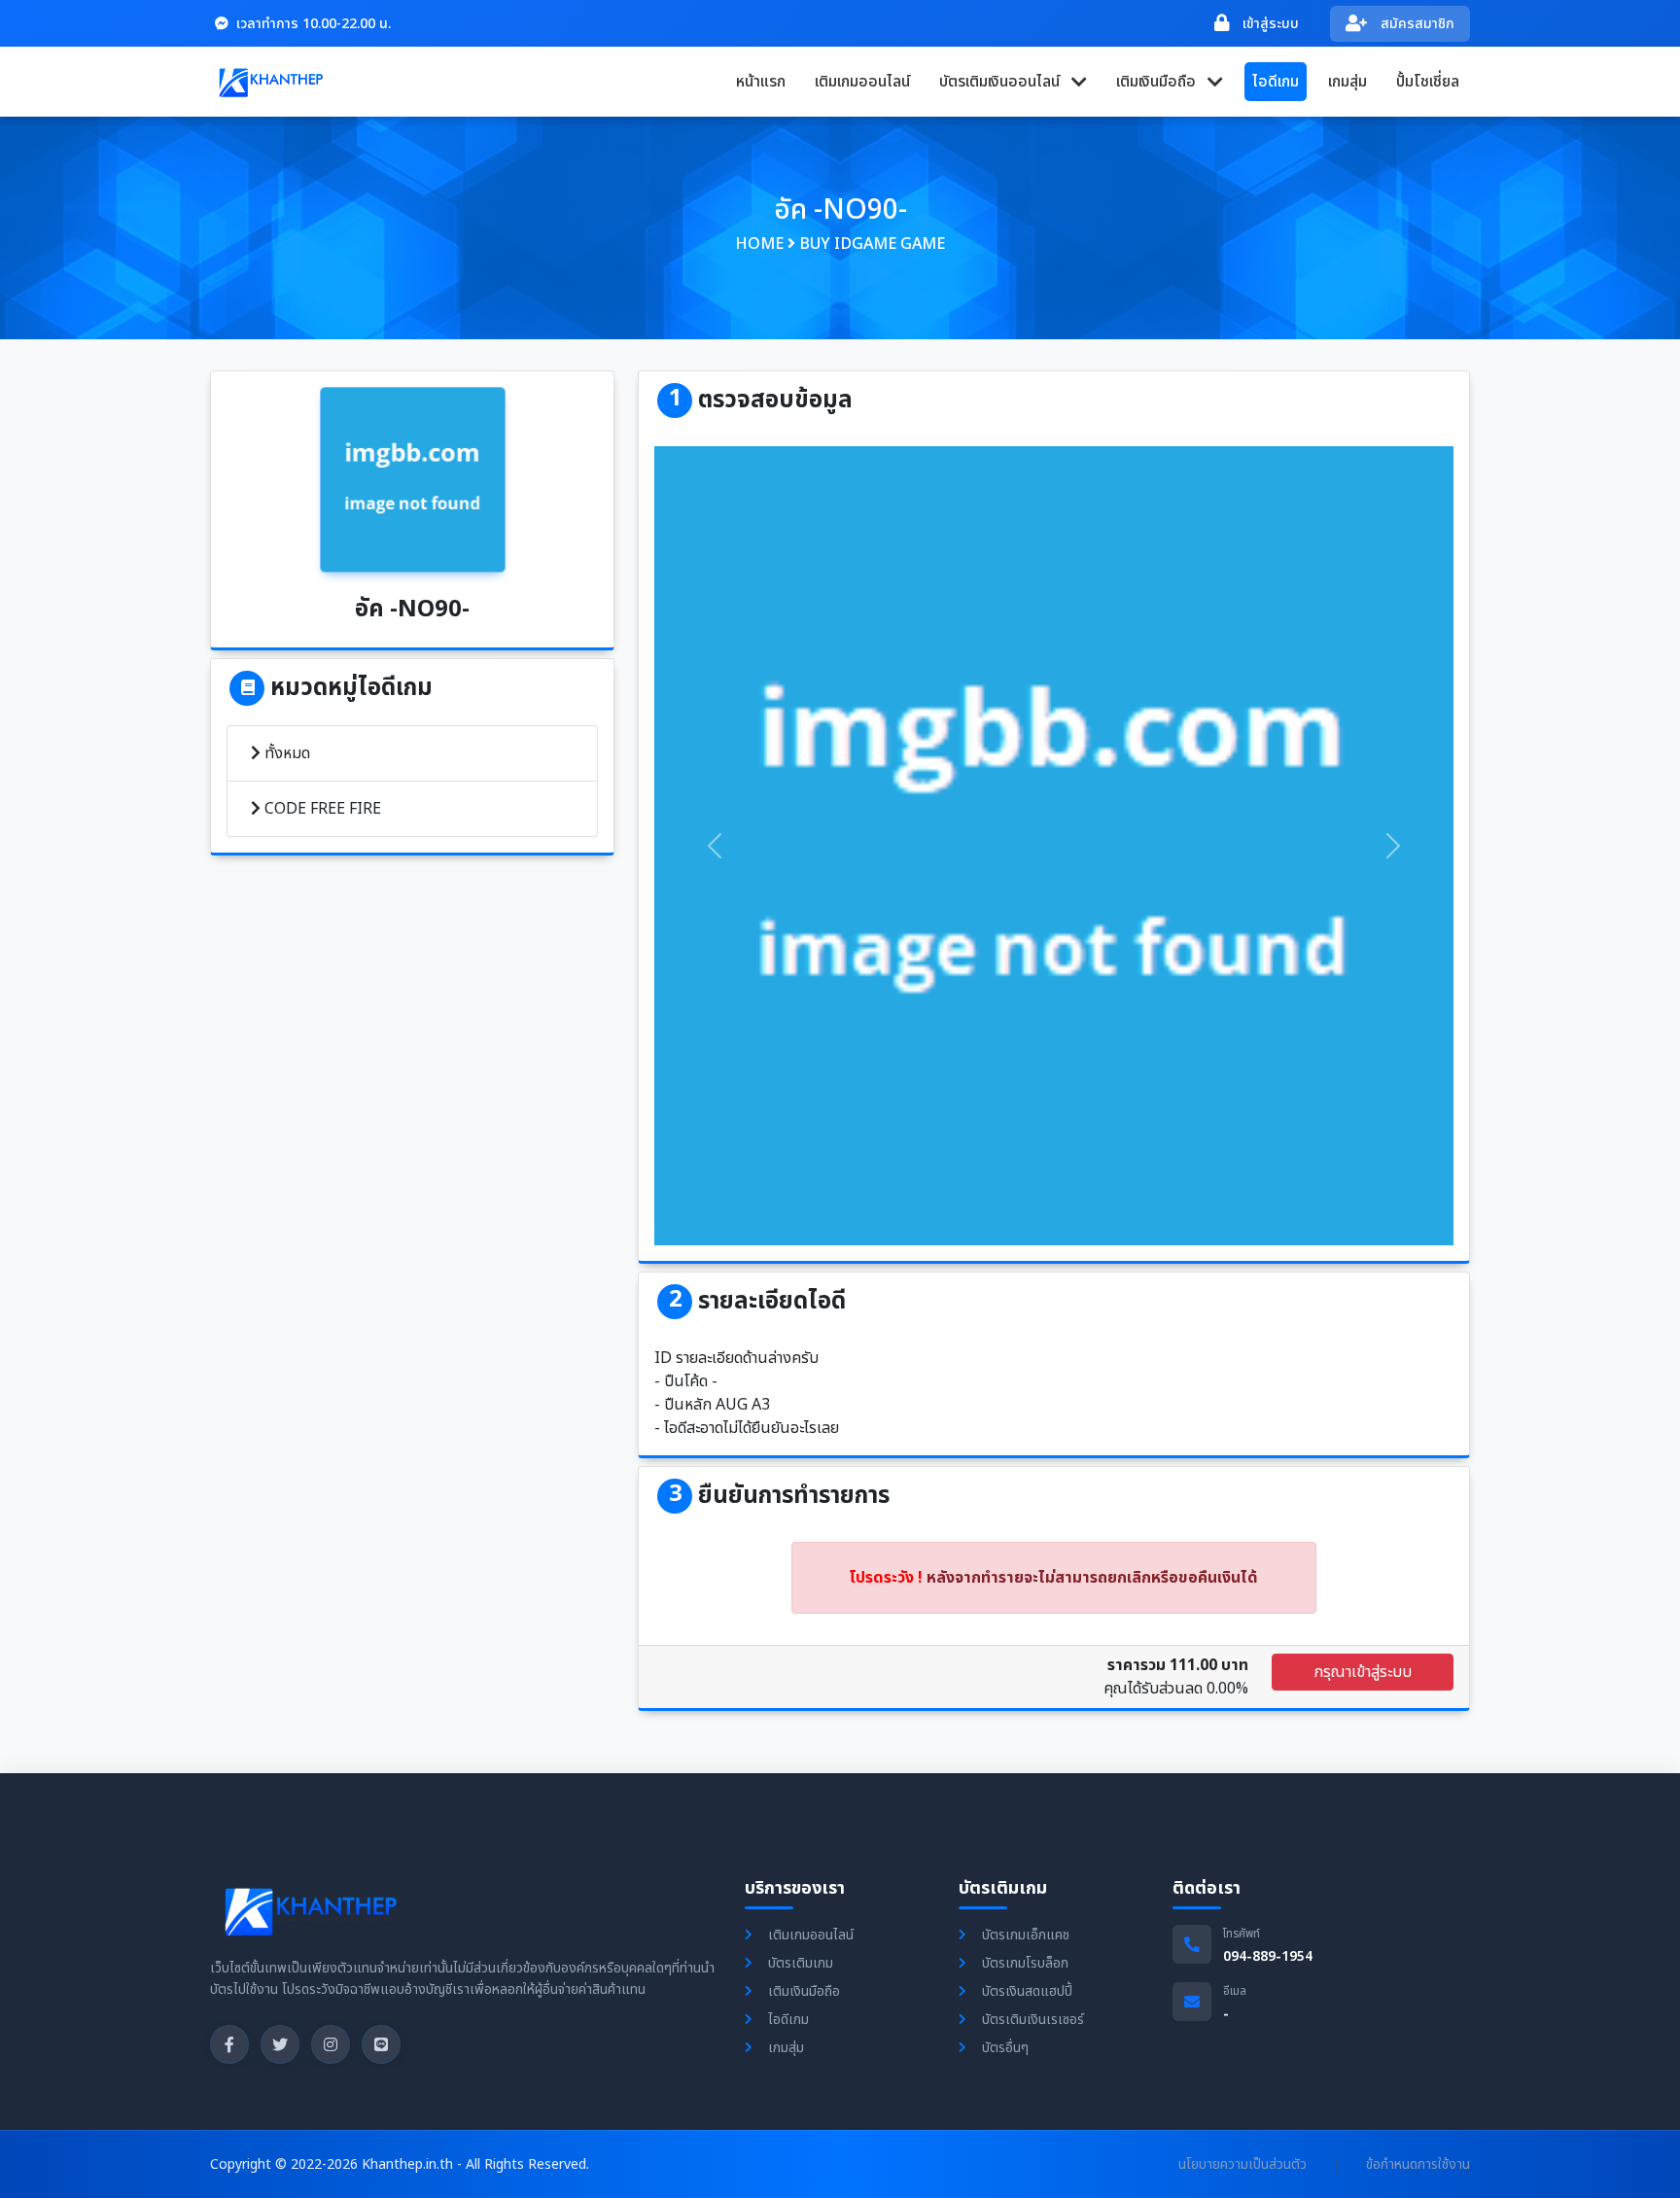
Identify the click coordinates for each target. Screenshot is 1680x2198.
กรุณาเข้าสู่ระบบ (1363, 1672)
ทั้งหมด (285, 753)
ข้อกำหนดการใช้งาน (1418, 2164)
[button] (1013, 82)
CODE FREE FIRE (321, 809)
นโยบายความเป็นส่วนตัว (1242, 2164)
